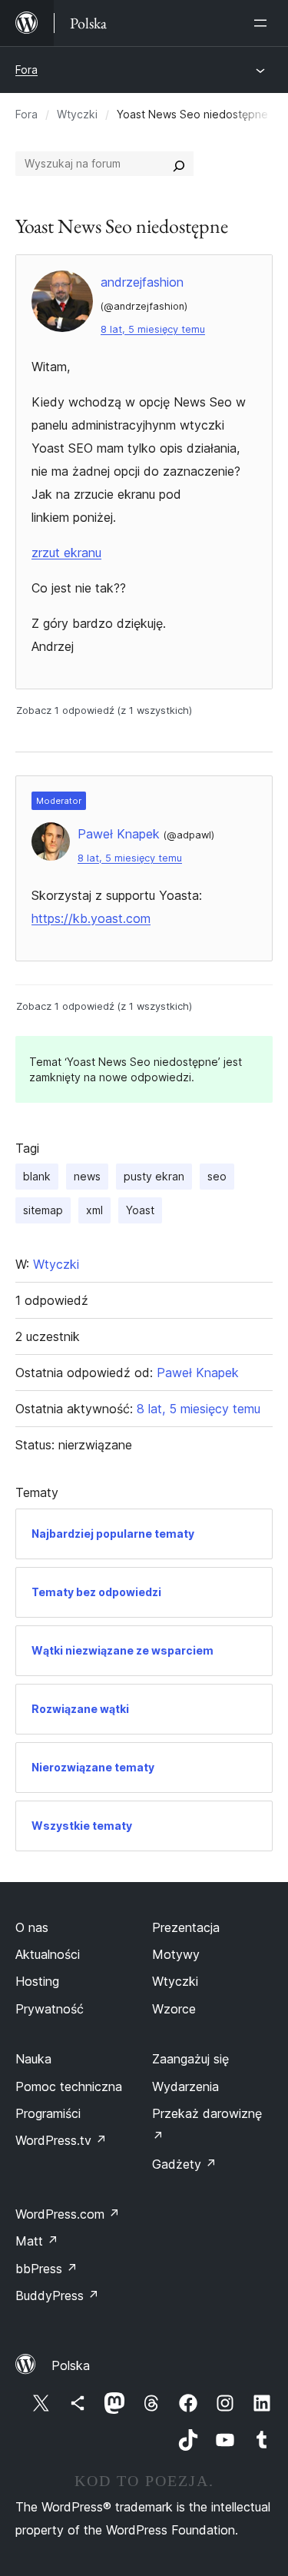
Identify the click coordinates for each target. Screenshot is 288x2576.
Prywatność (50, 2009)
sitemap (43, 1210)
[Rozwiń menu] (263, 23)
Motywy (176, 1954)
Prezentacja (186, 1927)
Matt (37, 2241)
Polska (71, 2365)
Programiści (48, 2113)
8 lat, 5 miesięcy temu (153, 329)
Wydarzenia (185, 2086)
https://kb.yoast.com (91, 918)
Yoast (140, 1210)
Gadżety (184, 2164)
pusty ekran (154, 1176)
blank (37, 1176)
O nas (32, 1927)
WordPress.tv (61, 2140)
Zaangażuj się (190, 2059)
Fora (26, 70)
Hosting (37, 1981)
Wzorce (174, 2009)
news (87, 1176)
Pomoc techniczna (69, 2086)
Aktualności (48, 1954)
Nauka (33, 2059)
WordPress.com (68, 2214)
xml (94, 1210)
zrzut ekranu (66, 553)
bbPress (46, 2269)
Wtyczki (77, 114)
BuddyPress (57, 2295)
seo (217, 1176)
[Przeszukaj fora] (179, 164)
